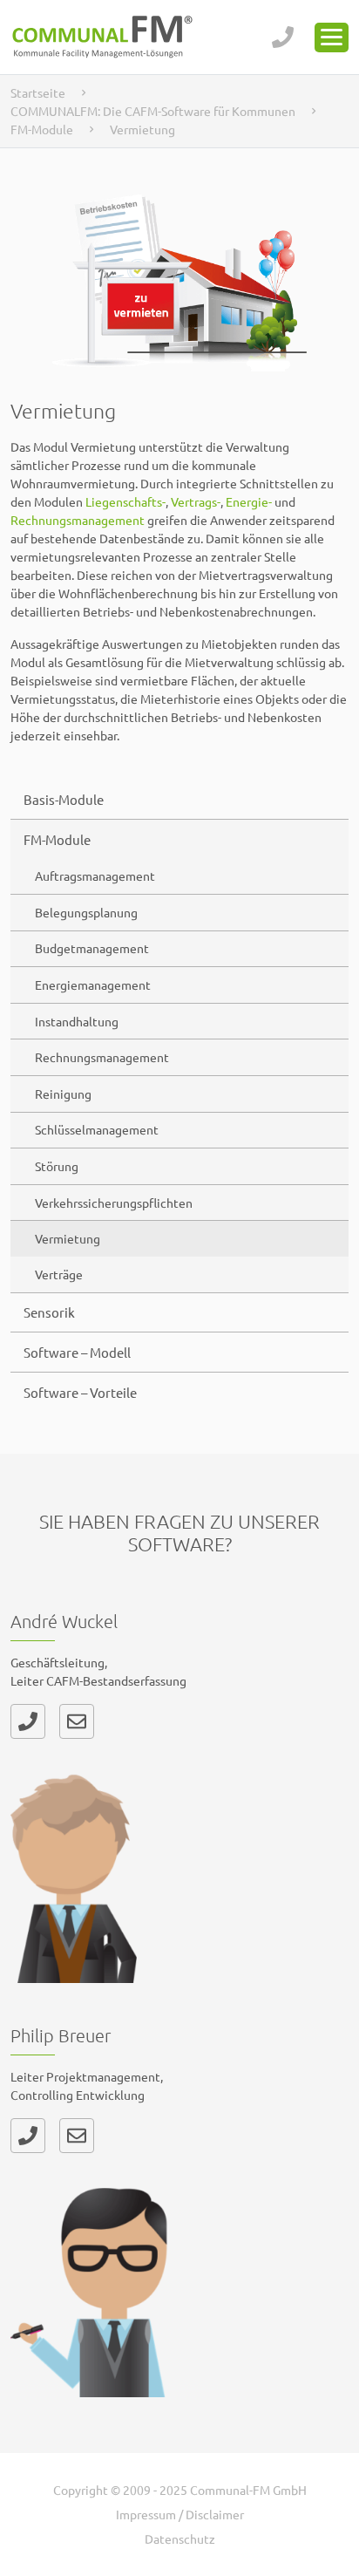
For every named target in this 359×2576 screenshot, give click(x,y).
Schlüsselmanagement (97, 1129)
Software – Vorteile (80, 1392)
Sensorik (49, 1312)
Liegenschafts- (125, 501)
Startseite (38, 92)
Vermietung (68, 1238)
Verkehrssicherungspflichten (114, 1203)
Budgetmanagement (92, 948)
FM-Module (42, 129)
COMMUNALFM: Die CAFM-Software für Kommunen (153, 111)
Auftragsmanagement (95, 876)
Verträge (59, 1274)
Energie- (249, 501)
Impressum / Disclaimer (180, 2514)
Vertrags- (196, 501)
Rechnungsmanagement (102, 1057)
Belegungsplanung (86, 912)
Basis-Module (64, 799)
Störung (57, 1166)
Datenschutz (180, 2539)
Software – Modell (77, 1352)
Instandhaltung (77, 1021)
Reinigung (63, 1094)
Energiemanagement (93, 985)
